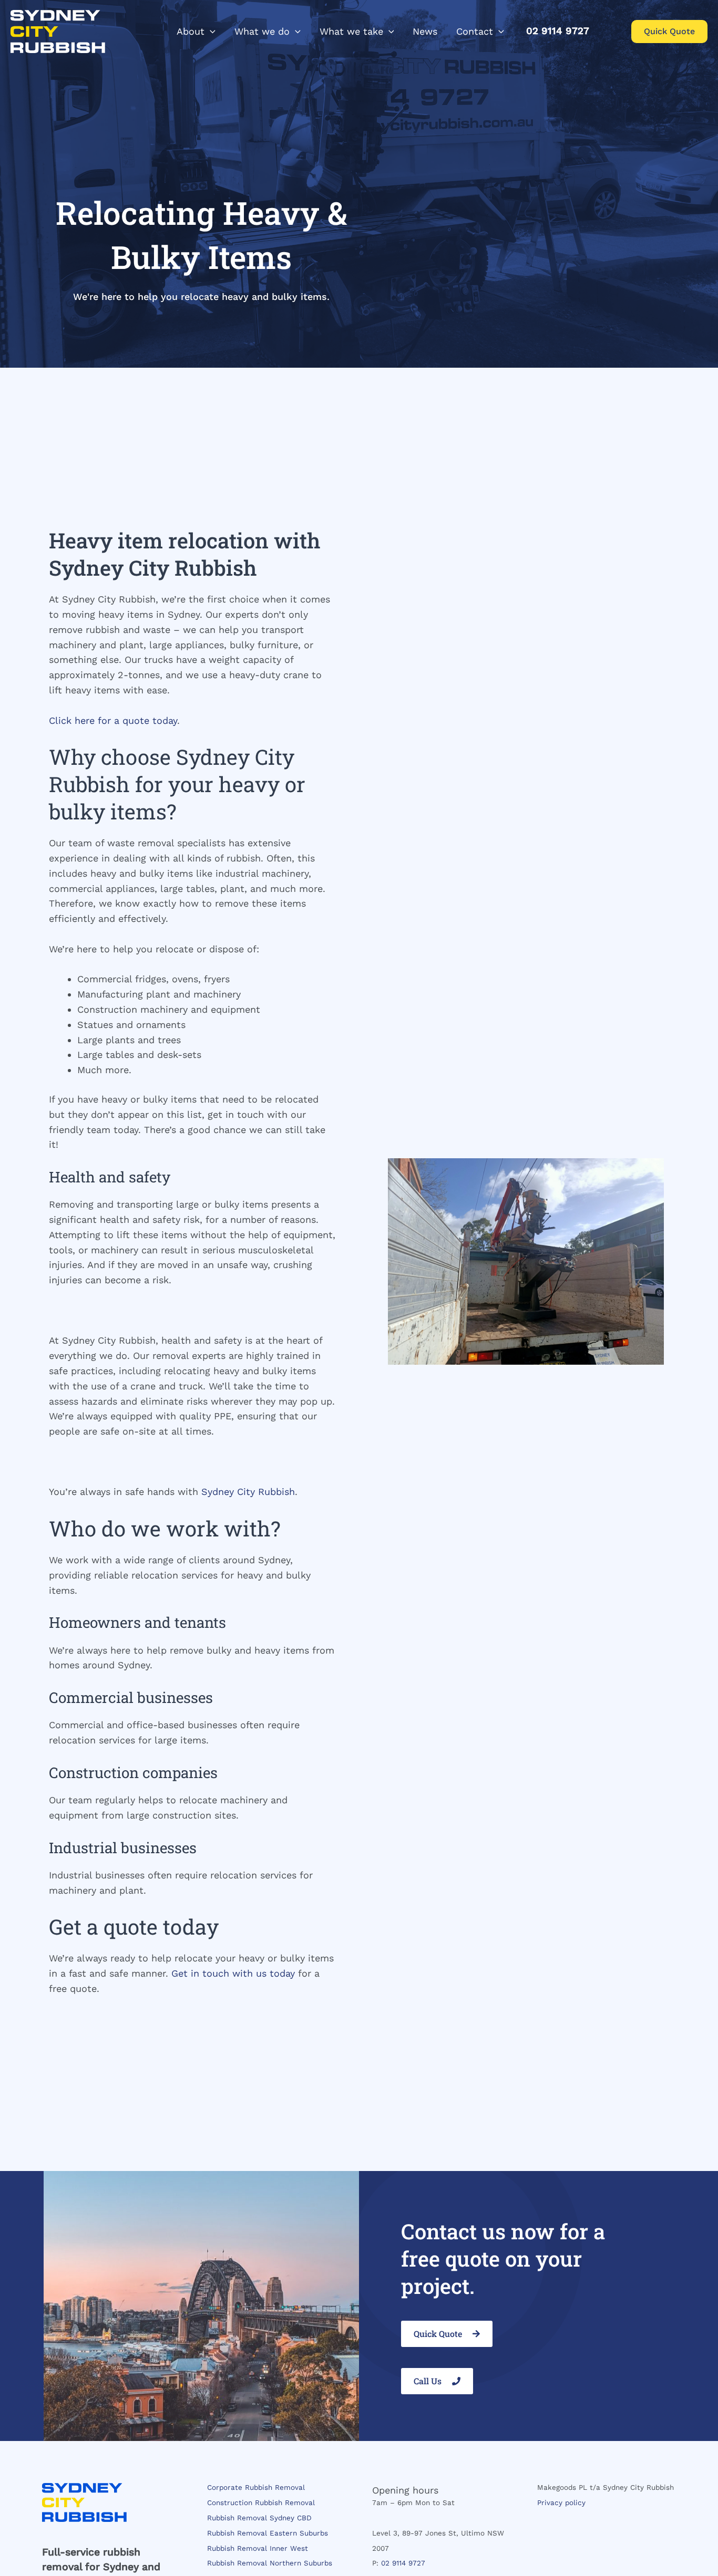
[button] (210, 32)
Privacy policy (561, 2502)
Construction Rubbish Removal (261, 2502)
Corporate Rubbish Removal (256, 2487)
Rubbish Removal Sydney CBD (259, 2518)
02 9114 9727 (403, 2563)
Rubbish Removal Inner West (258, 2548)
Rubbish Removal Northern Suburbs (270, 2563)
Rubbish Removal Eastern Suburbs (268, 2533)
